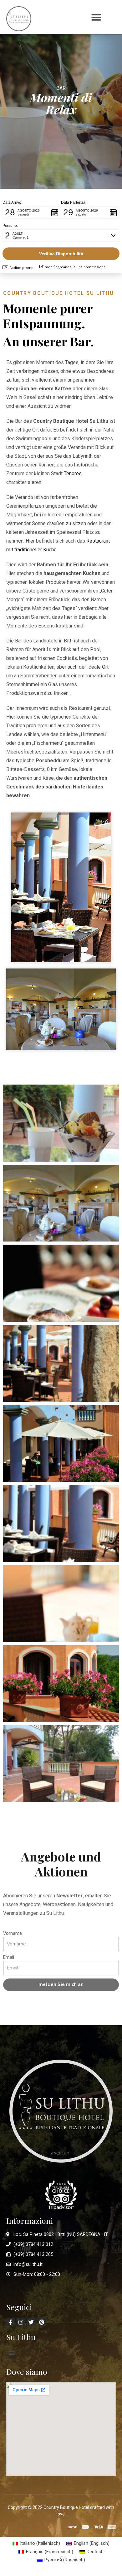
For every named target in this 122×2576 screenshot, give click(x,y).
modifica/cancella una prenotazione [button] (75, 267)
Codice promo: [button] (22, 268)
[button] (96, 17)
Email (9, 1957)
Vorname (13, 1933)
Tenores (73, 473)
